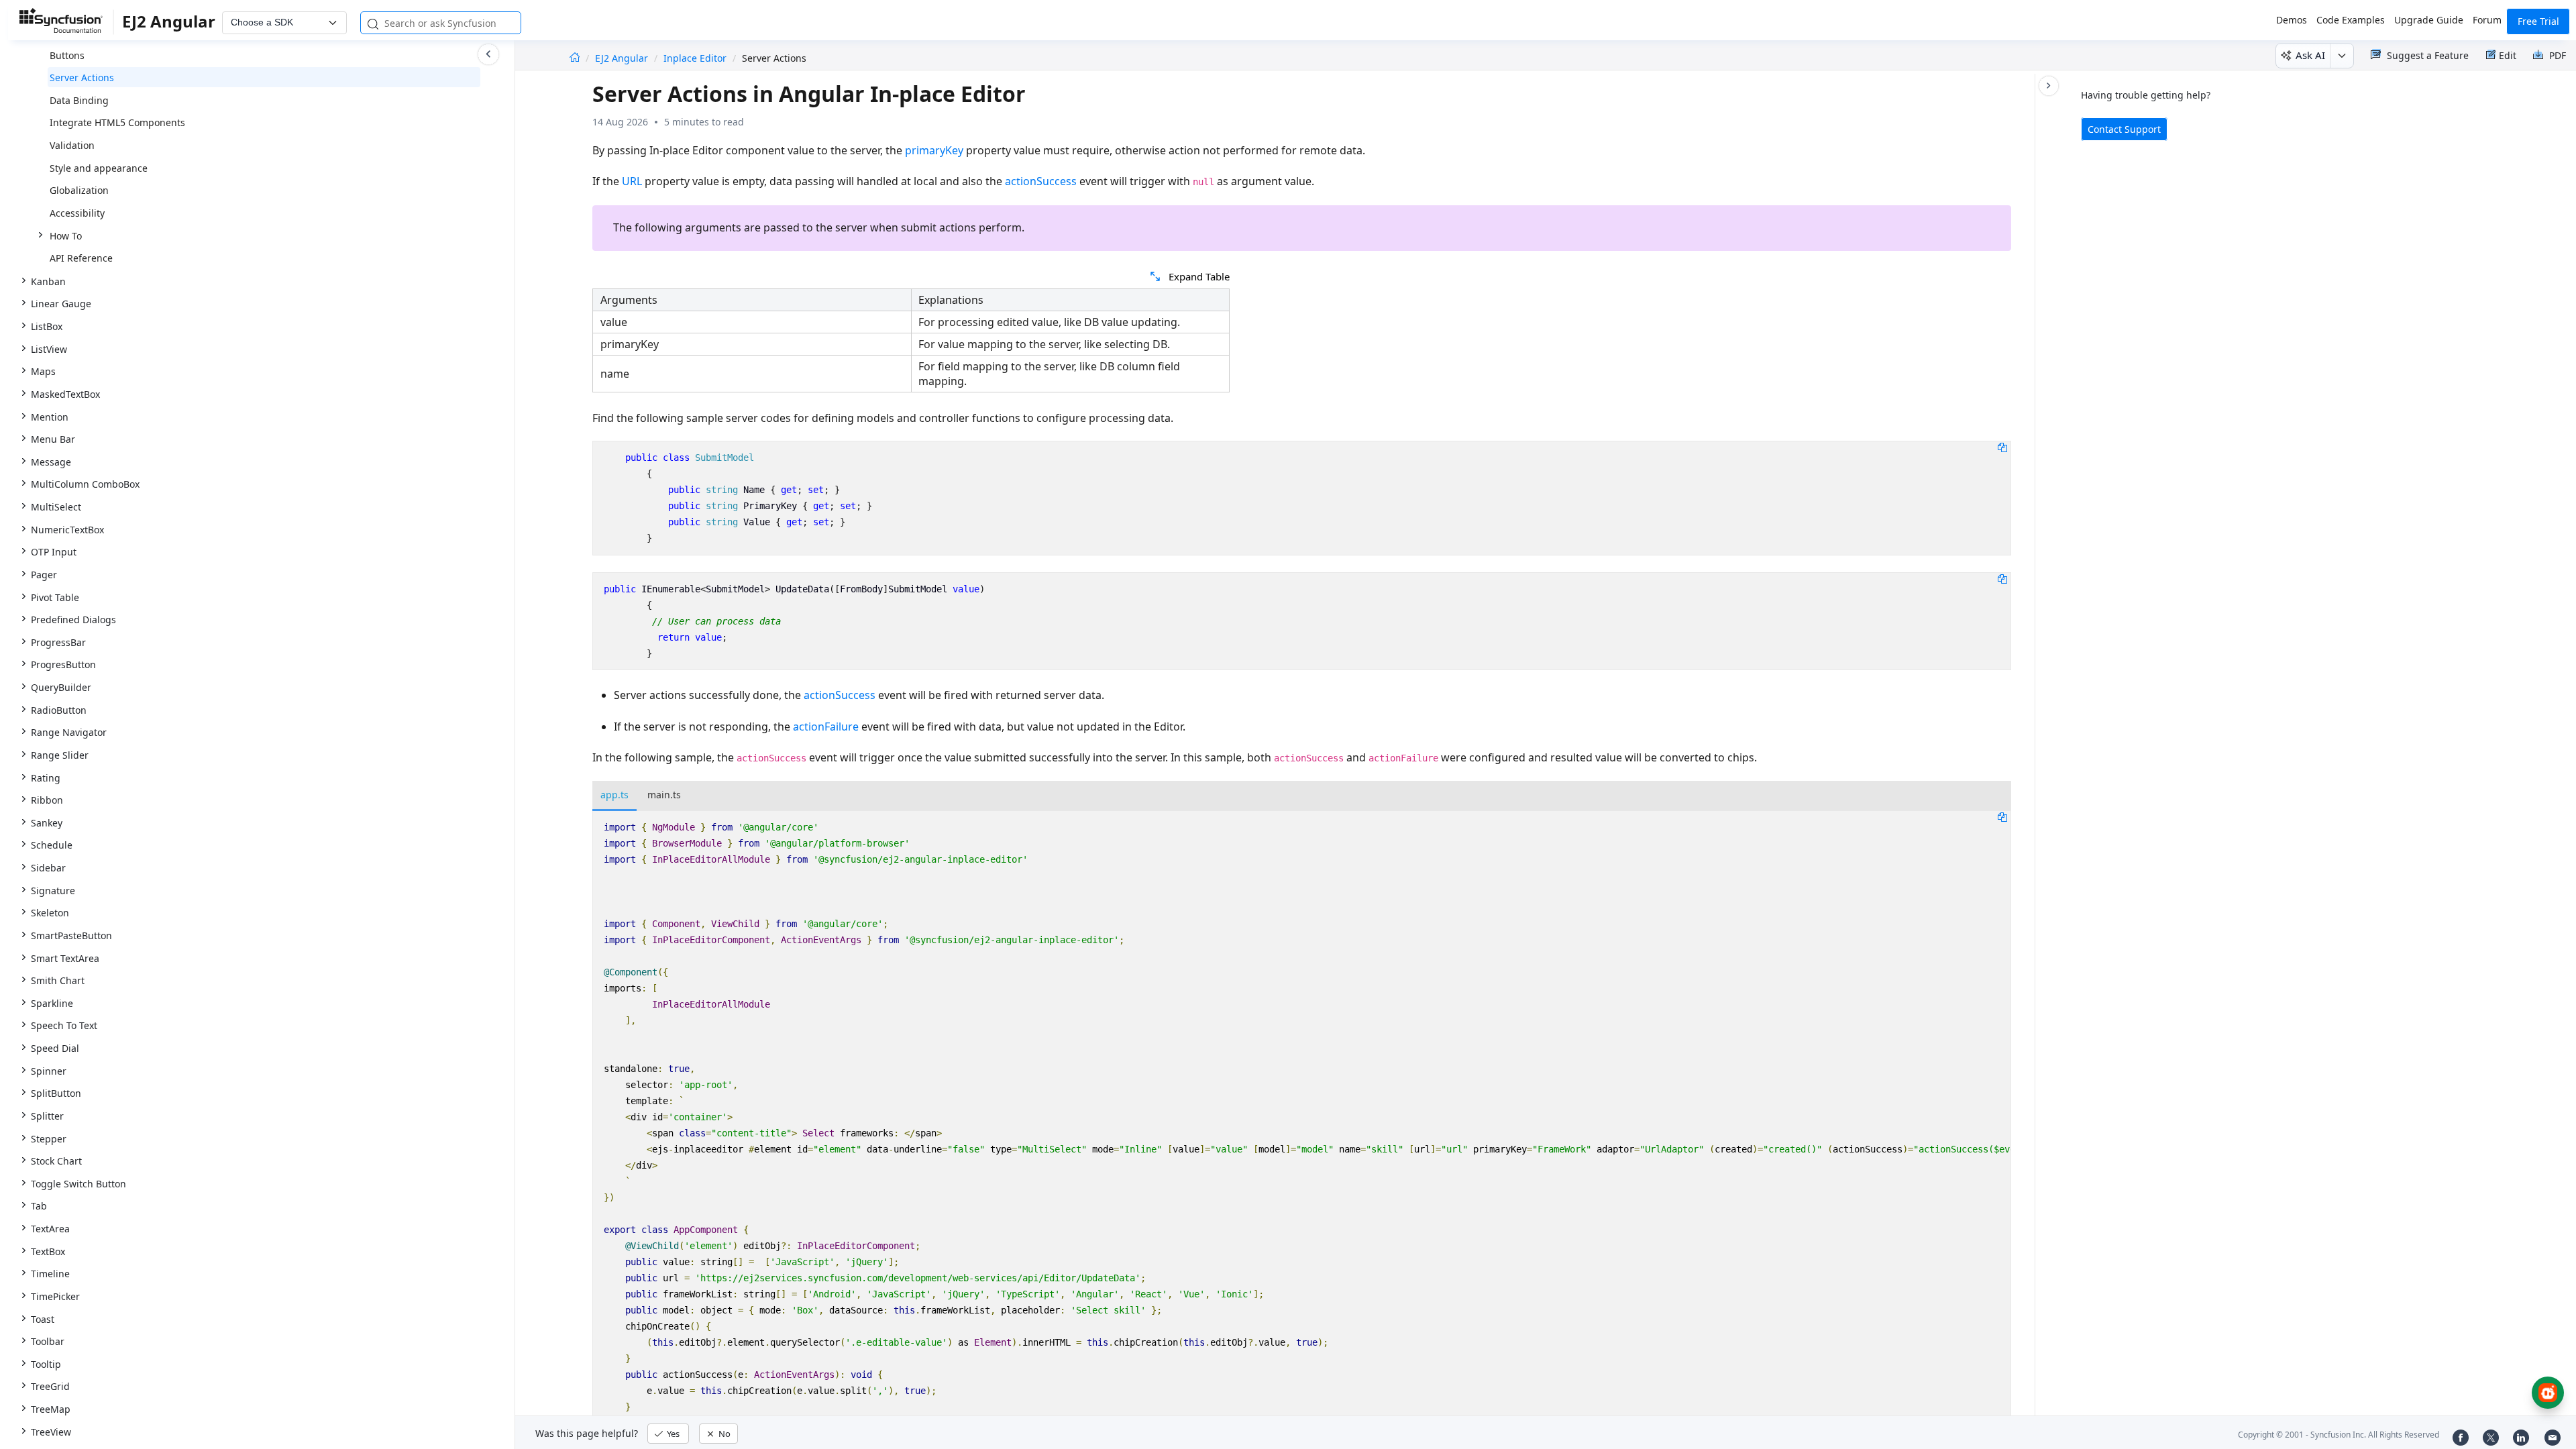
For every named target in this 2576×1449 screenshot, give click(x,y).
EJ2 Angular (623, 58)
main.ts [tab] (664, 795)
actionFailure (826, 727)
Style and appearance (99, 168)
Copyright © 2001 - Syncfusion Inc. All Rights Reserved (2339, 1435)
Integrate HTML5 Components (117, 122)
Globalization (79, 190)
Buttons (67, 55)
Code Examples (2351, 20)
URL (632, 181)
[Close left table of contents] (488, 54)
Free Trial (2538, 21)
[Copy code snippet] (2002, 447)
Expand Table (1199, 276)
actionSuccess (1041, 181)
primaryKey (934, 150)
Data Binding (79, 100)
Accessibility (77, 213)
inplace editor (695, 58)
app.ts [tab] (614, 795)
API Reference (81, 258)
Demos (2292, 20)
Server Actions (82, 77)
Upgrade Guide (2429, 20)
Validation (72, 145)
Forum (2487, 20)
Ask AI (2310, 55)
